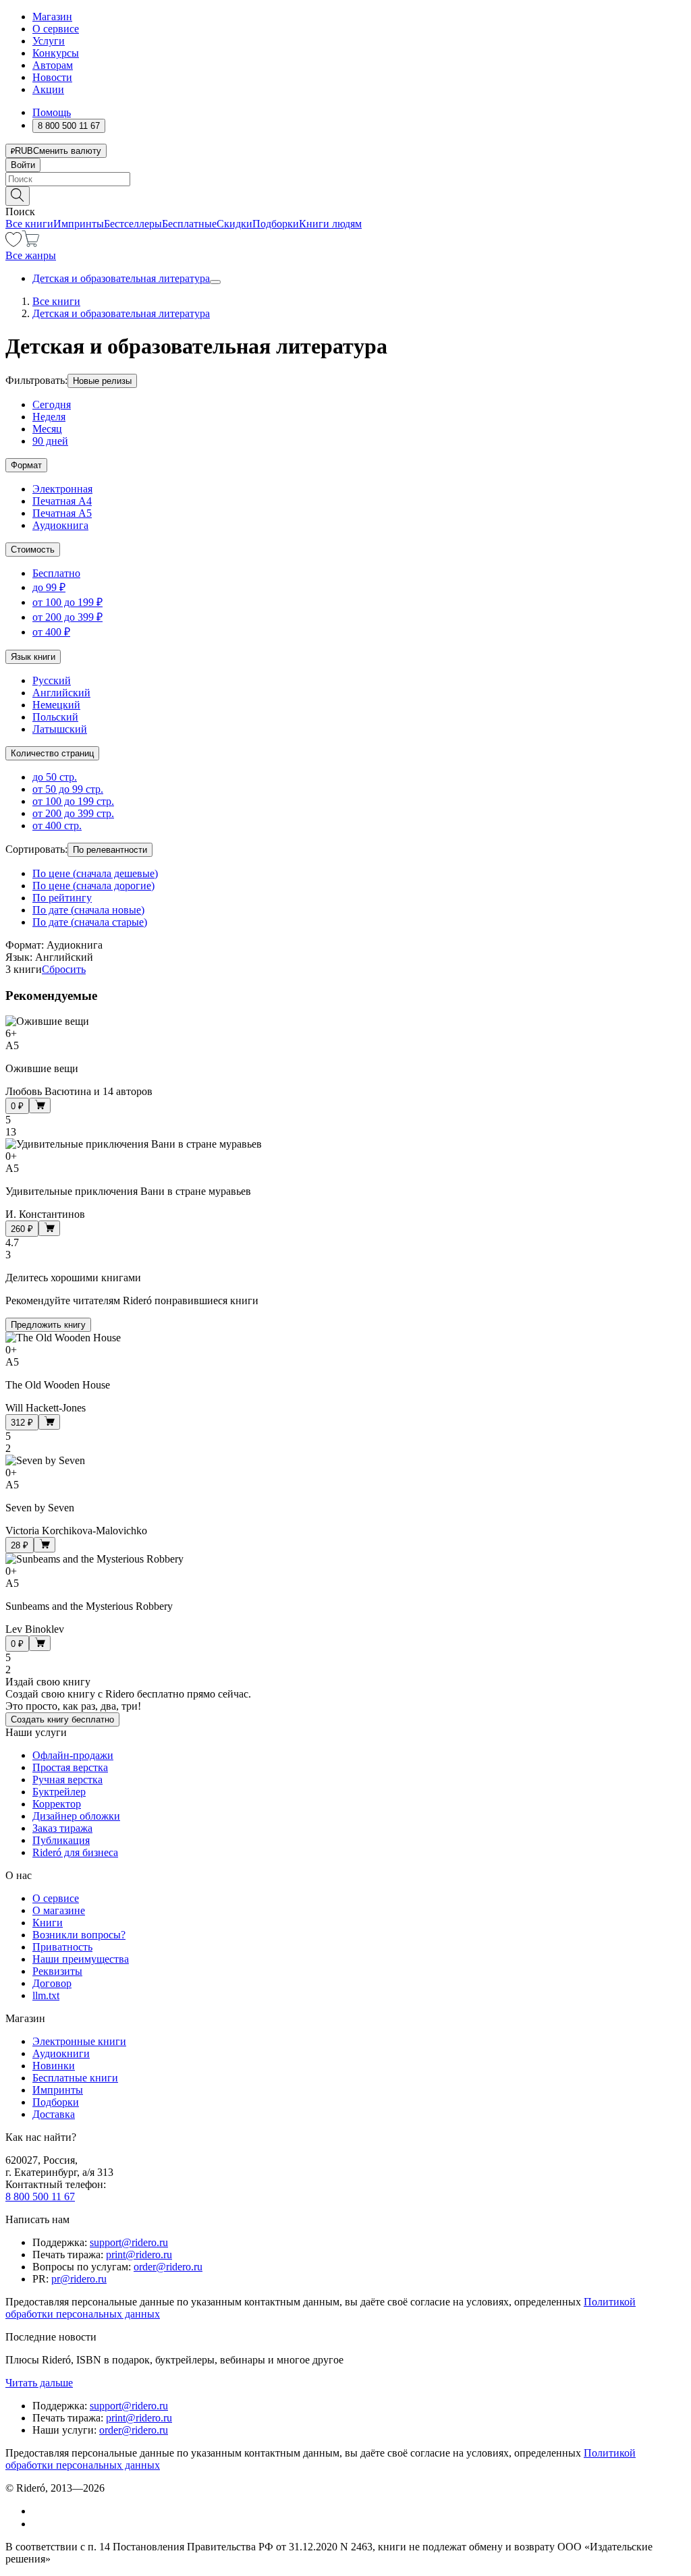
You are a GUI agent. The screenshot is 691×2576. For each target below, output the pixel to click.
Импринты (79, 224)
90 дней (50, 441)
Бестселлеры (133, 224)
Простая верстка (70, 1767)
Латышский (60, 729)
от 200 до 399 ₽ (67, 617)
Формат (26, 465)
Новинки (54, 2066)
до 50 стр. (55, 777)
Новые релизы (102, 381)
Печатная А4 (62, 501)
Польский (55, 717)
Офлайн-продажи (73, 1755)
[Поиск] (18, 196)
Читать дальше (39, 2383)
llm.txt (46, 1995)
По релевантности (110, 850)
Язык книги (33, 657)
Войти (23, 165)
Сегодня (52, 404)
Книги (48, 1923)
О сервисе (56, 29)
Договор (52, 1983)
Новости (52, 77)
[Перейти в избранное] (13, 243)
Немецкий (56, 705)
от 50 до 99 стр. (68, 789)
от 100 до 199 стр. (73, 801)
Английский (61, 693)
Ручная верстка (67, 1780)
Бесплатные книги (75, 2078)
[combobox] (345, 179)
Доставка (54, 2114)
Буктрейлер (59, 1792)
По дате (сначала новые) (88, 910)
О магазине (59, 1910)
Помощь (52, 112)
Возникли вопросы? (79, 1935)
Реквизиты (57, 1971)
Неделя (49, 417)
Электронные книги (79, 2041)
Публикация (61, 1840)
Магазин (52, 17)
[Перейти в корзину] (31, 243)
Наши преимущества (81, 1959)
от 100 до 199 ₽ (67, 602)
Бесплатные (189, 224)
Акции (48, 89)
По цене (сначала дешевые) (95, 873)
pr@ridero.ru (79, 2279)
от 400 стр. (57, 825)
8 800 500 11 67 (40, 2196)
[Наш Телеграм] (38, 2524)
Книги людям (330, 224)
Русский (52, 680)
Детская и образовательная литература (121, 278)
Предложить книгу (48, 1325)
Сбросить (64, 969)
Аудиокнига (60, 525)
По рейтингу (62, 898)
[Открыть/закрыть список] (215, 282)
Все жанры (31, 255)
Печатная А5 (62, 513)
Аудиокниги (61, 2053)
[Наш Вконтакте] (39, 2511)
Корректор (57, 1804)
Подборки (276, 224)
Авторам (53, 65)
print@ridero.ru (139, 2255)
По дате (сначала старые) (90, 922)
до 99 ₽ (49, 587)
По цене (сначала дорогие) (93, 886)
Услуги (49, 41)
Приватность (62, 1947)
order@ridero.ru (168, 2267)
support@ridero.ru (129, 2242)
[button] (345, 195)
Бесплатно (56, 573)
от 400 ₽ (51, 632)
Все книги (29, 224)
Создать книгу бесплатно (62, 1719)
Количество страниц (52, 753)
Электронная (62, 489)
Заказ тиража (62, 1828)
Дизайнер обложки (76, 1816)
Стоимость (33, 550)
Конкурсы (56, 53)
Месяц (47, 429)
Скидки (234, 224)
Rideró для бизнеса (75, 1852)
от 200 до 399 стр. (73, 813)
